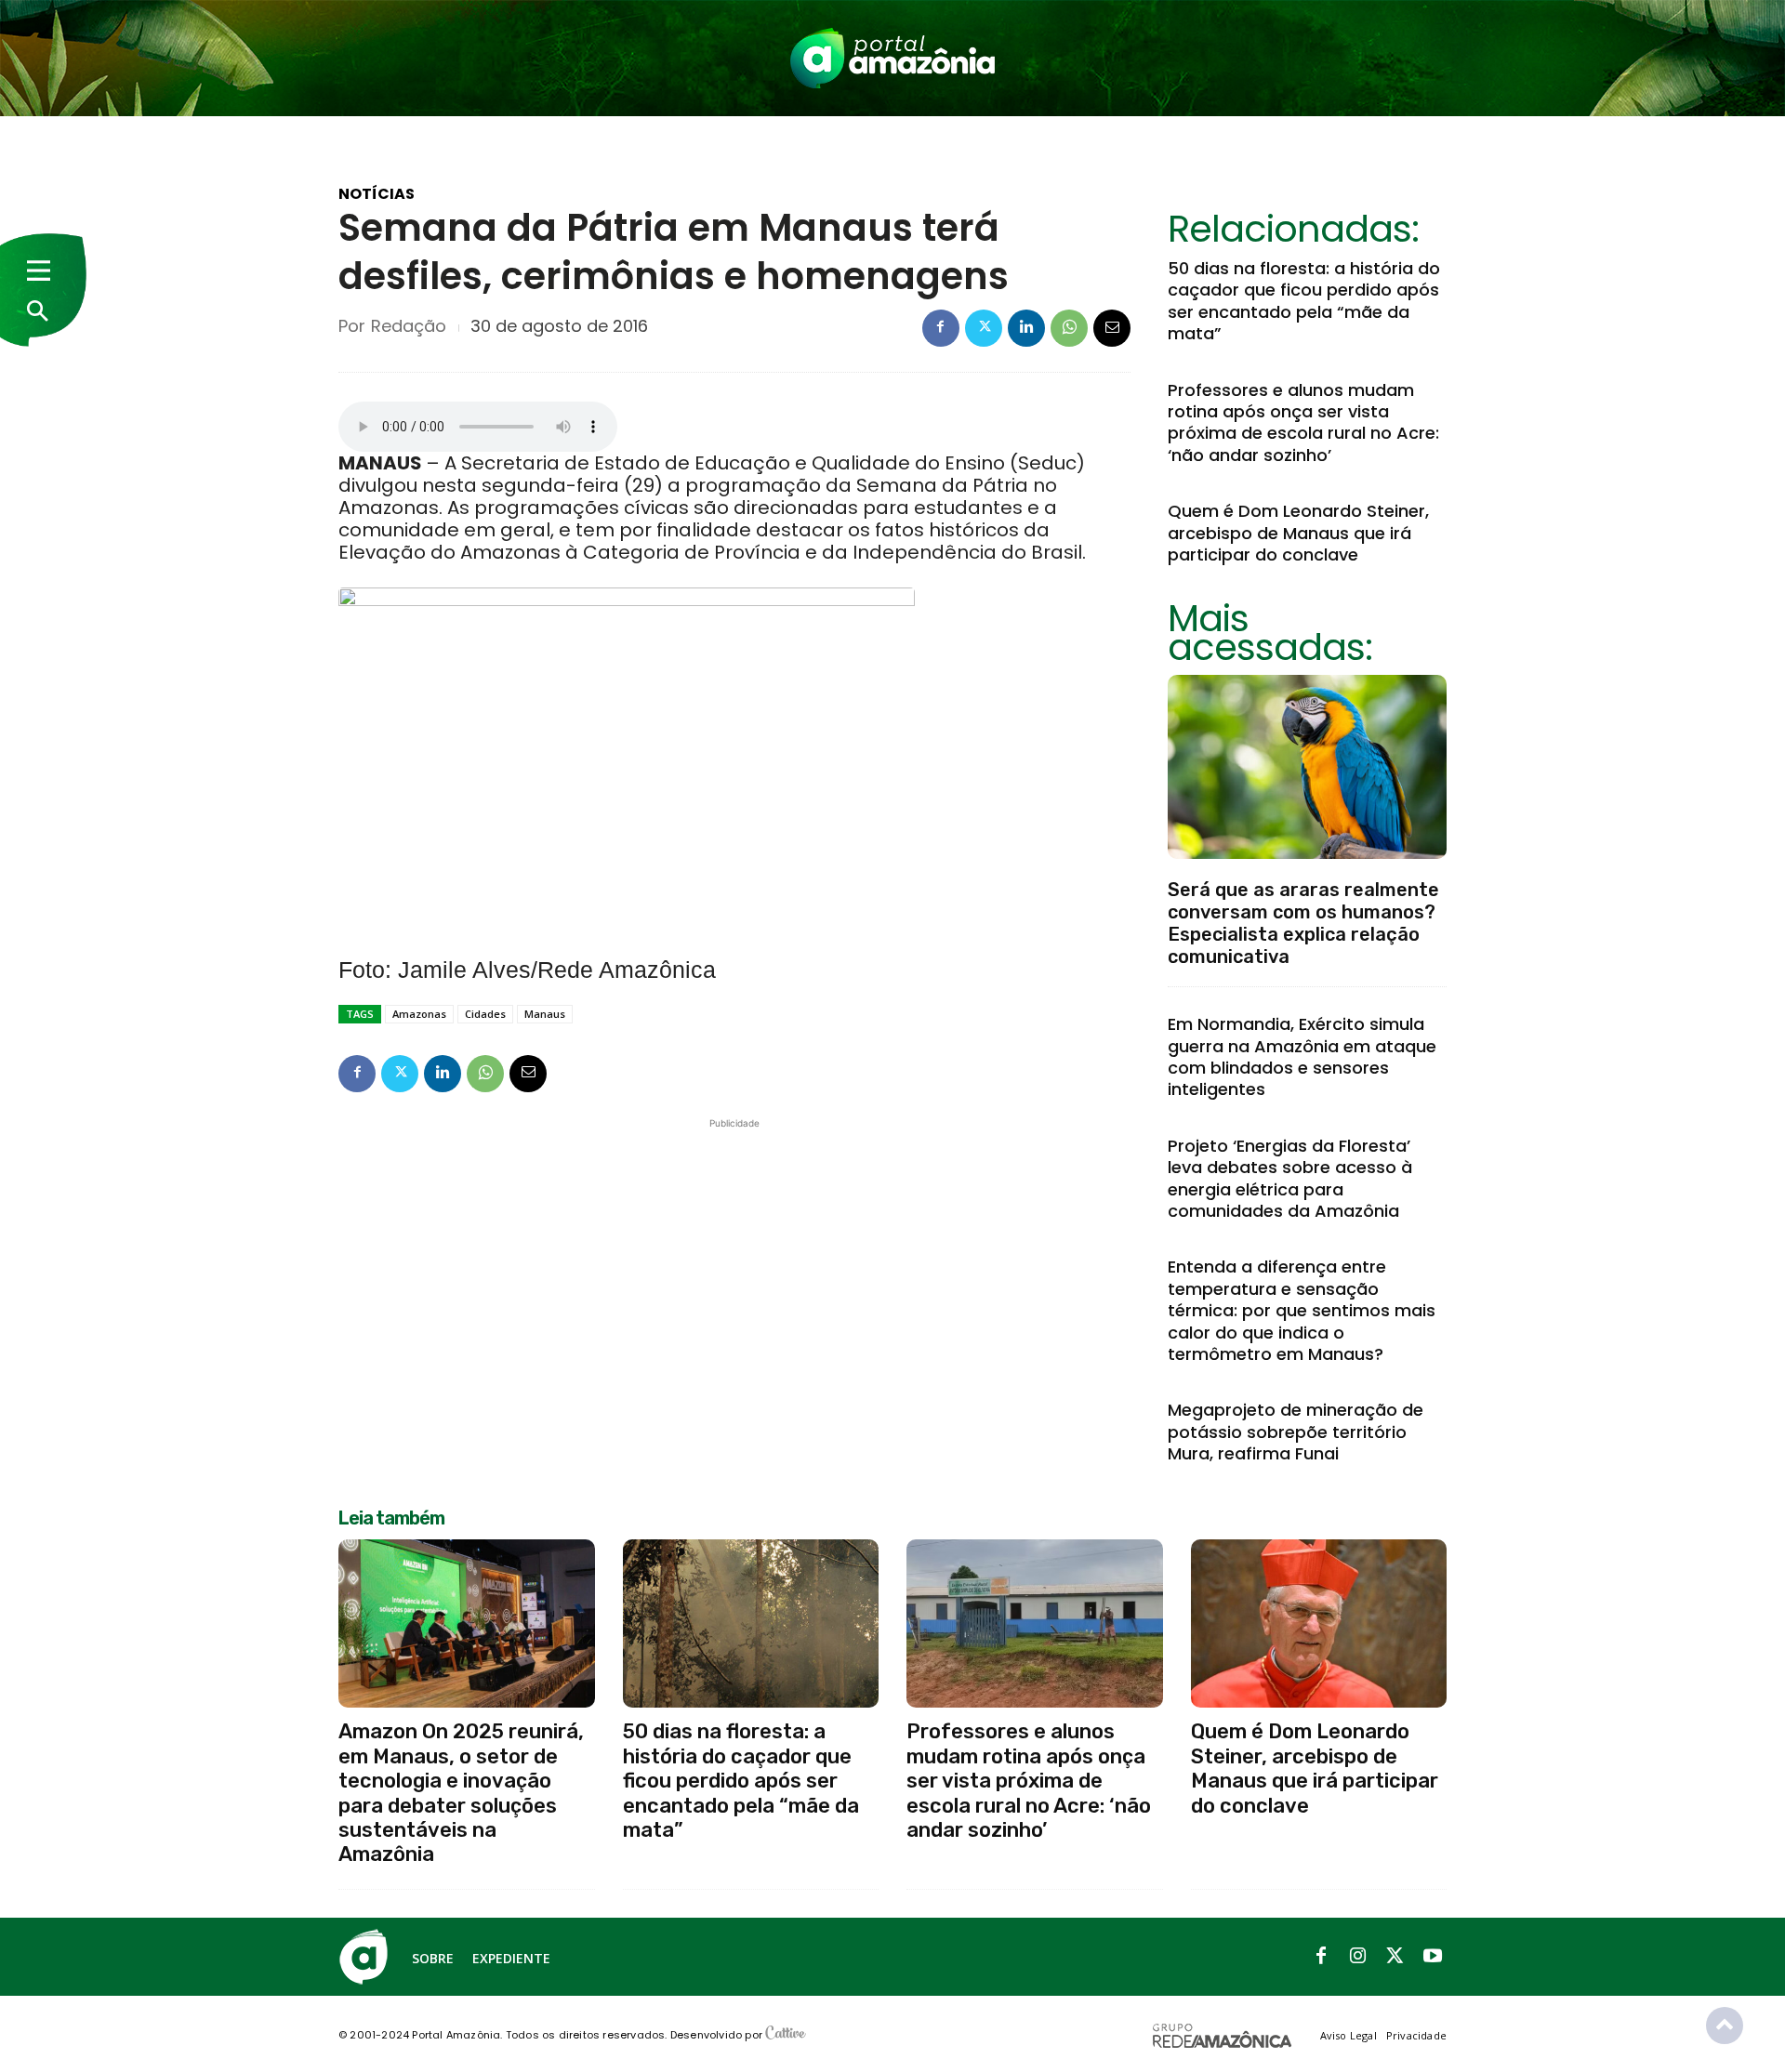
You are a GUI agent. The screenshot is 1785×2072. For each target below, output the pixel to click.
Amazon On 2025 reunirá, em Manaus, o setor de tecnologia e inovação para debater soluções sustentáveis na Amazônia (461, 1793)
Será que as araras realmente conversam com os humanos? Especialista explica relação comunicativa (1303, 923)
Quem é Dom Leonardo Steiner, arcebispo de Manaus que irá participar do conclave (1298, 533)
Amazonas (419, 1014)
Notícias (377, 194)
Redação (409, 326)
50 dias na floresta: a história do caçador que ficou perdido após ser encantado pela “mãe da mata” (1304, 301)
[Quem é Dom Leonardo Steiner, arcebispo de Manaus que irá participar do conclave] (1319, 1624)
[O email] (1112, 328)
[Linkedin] (1026, 328)
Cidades (485, 1014)
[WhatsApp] (1069, 328)
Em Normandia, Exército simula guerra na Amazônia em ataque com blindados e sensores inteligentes (1302, 1056)
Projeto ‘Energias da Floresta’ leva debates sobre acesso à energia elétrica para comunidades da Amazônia (1290, 1178)
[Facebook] (941, 328)
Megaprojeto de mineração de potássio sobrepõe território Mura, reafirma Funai (1296, 1432)
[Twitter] (984, 328)
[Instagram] (1358, 1957)
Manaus (545, 1014)
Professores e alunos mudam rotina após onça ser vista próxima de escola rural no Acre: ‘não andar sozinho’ (1303, 422)
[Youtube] (1433, 1957)
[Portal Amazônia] (892, 58)
